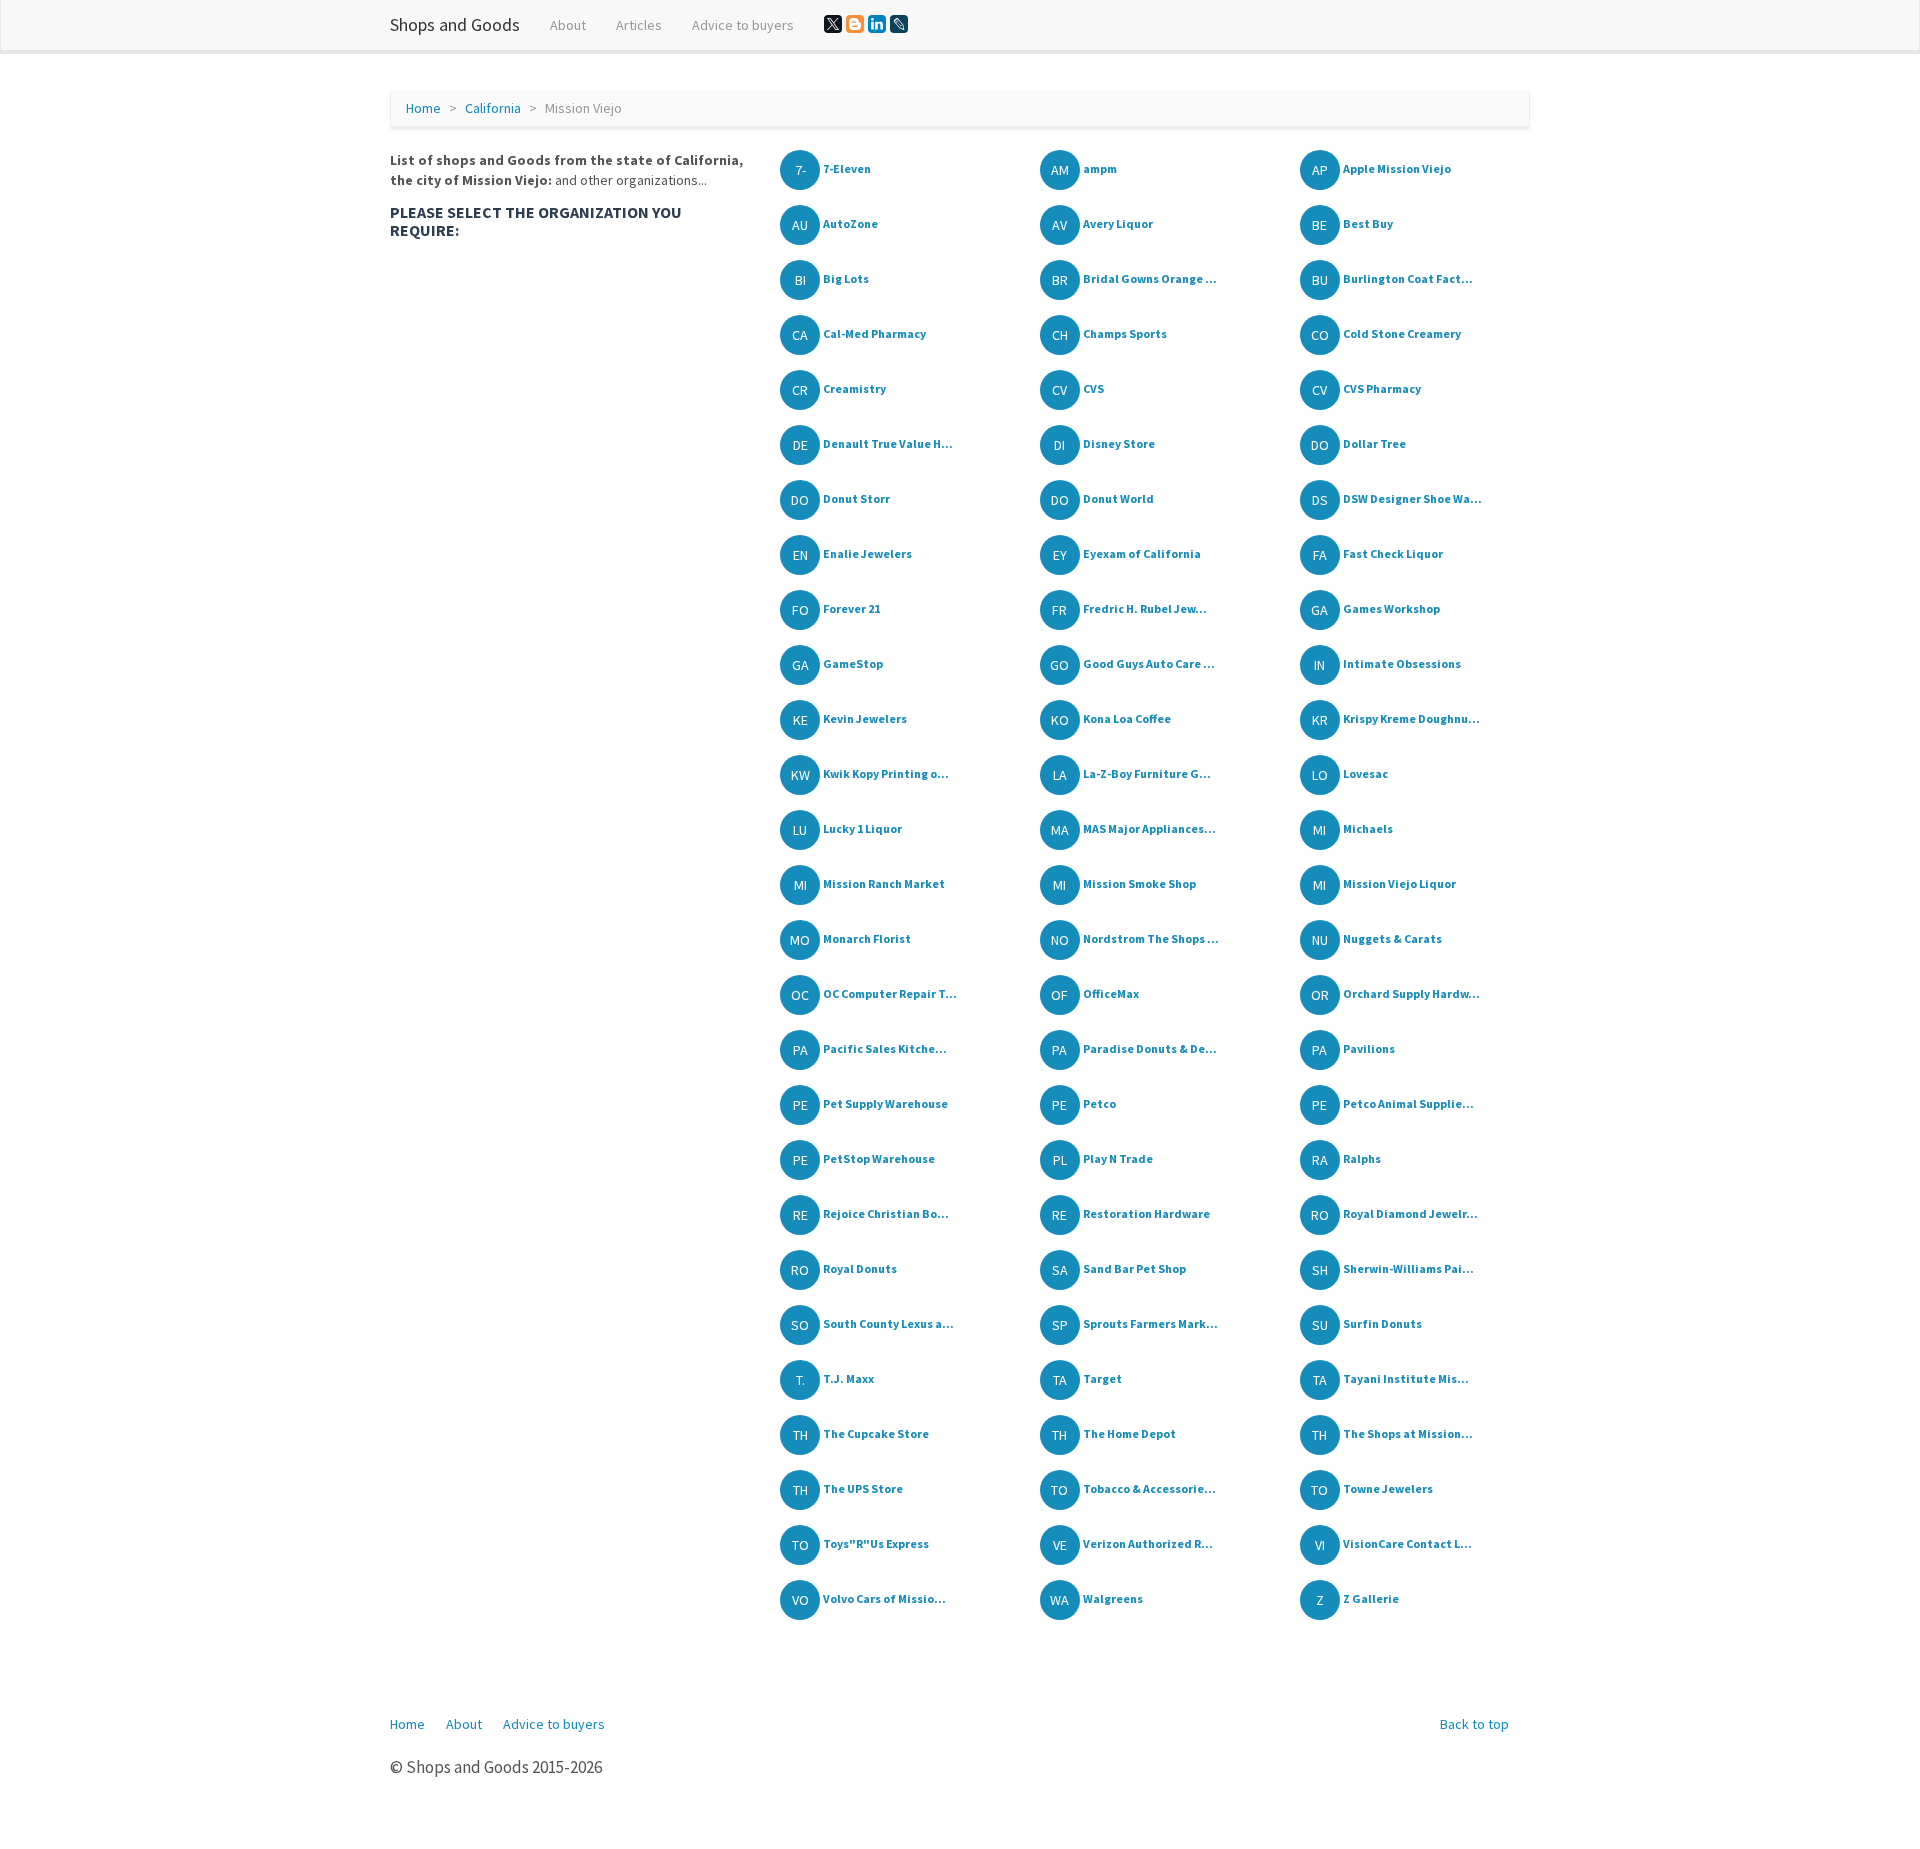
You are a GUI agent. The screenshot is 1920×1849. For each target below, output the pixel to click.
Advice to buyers (743, 25)
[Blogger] (855, 24)
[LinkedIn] (877, 24)
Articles (639, 25)
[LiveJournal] (899, 24)
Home (423, 108)
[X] (833, 24)
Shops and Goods (455, 24)
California (493, 108)
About (568, 25)
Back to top (1474, 1724)
